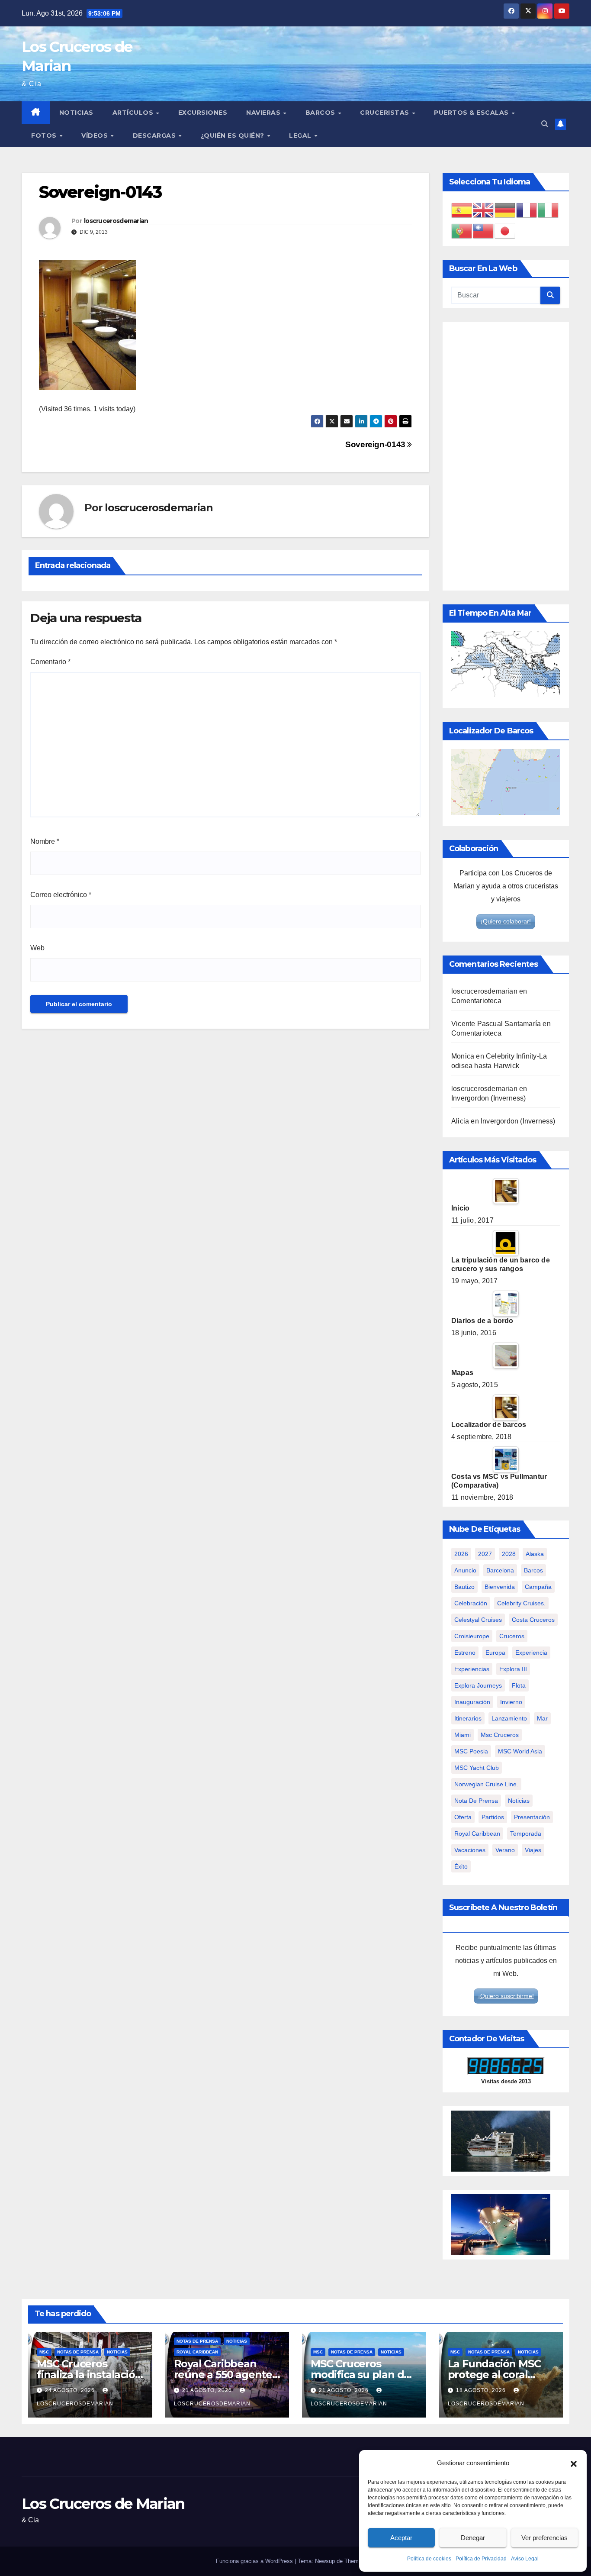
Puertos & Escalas (472, 113)
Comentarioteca (476, 1001)
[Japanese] (505, 231)
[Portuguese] (462, 231)
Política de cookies (429, 2559)
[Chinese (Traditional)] (484, 231)
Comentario (50, 662)
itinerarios (468, 1718)
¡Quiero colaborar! (506, 921)
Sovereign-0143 (376, 444)
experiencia (531, 1653)
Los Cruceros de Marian (103, 2504)
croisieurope (472, 1636)
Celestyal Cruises (478, 1620)
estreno (465, 1653)
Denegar (473, 2538)
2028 (509, 1554)
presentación (532, 1817)
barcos (533, 1570)
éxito (461, 1866)
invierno (511, 1702)
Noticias (76, 113)
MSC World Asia (520, 1751)
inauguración (472, 1702)
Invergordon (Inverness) (489, 1098)
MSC (44, 2352)
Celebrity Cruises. (521, 1603)
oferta (463, 1817)
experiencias (472, 1669)
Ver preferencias (544, 2538)
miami (463, 1735)
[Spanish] (462, 210)
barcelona (500, 1570)
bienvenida (500, 1587)
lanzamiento (509, 1718)
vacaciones (470, 1850)
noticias (519, 1801)
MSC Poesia (471, 1751)
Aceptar (401, 2538)
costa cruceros (533, 1620)
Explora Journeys (478, 1685)
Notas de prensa (78, 2352)
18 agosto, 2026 (482, 2390)
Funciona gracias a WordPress (255, 2561)
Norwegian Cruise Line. (486, 1784)
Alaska (535, 1554)
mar (542, 1718)
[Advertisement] (506, 456)
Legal (301, 136)
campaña (538, 1587)
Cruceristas (385, 113)
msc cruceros (500, 1735)
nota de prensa (476, 1801)
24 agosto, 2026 (71, 2390)
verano (505, 1850)
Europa (495, 1653)
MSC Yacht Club (477, 1768)
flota (519, 1685)
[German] (505, 210)
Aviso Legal (525, 2559)
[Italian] (549, 210)
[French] (527, 210)
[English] (484, 210)
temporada (526, 1834)
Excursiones (203, 113)
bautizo (464, 1587)
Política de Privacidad (481, 2559)
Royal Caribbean (197, 2352)
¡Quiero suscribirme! (506, 1996)
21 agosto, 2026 (208, 2390)
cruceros (512, 1636)
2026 (461, 1554)
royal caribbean (477, 1834)
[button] (574, 2463)
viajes (533, 1850)
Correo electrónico (61, 895)
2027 (485, 1554)
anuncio (465, 1570)
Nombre (45, 841)
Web (37, 948)
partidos (493, 1817)
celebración (471, 1603)
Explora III (513, 1669)
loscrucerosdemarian (116, 221)
